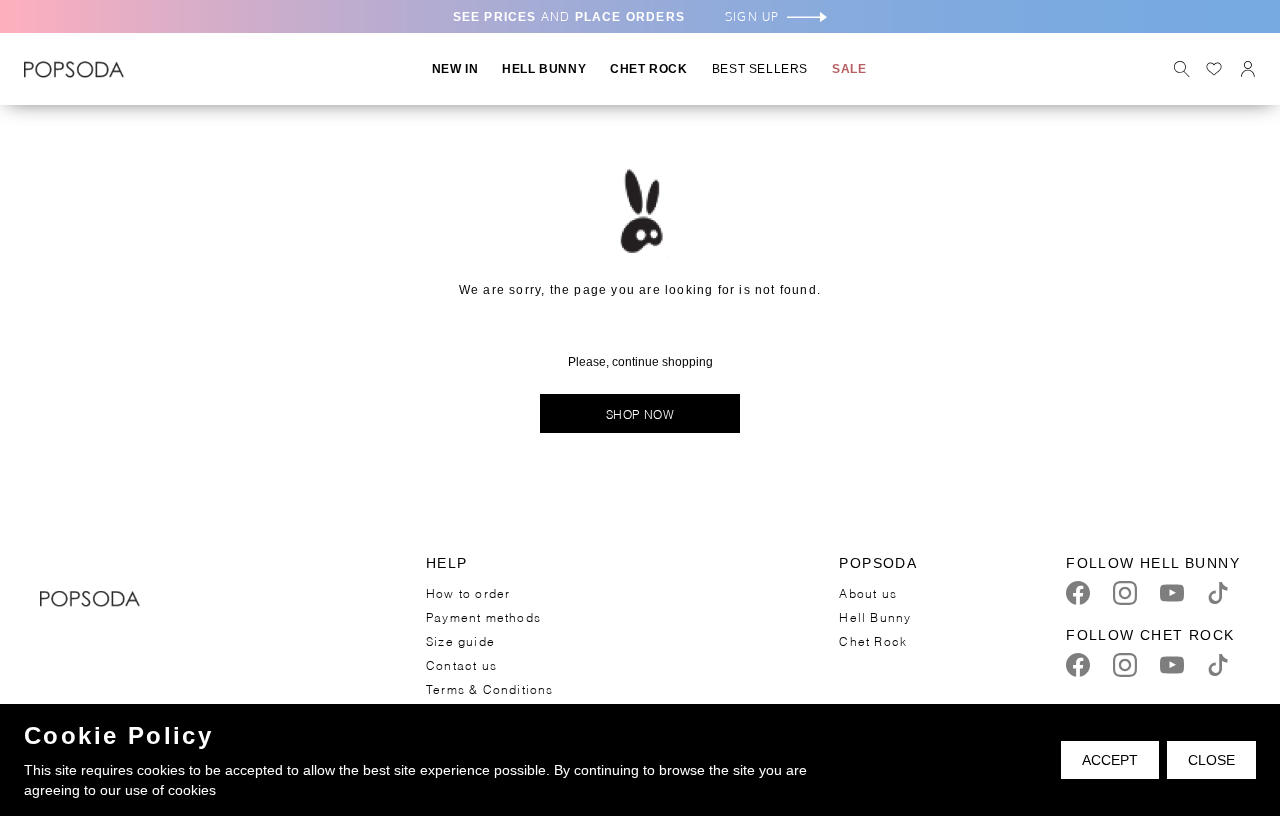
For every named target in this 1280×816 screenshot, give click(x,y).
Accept (1110, 760)
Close (1211, 760)
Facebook (1078, 593)
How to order (468, 592)
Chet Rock (873, 640)
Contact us (461, 664)
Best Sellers (760, 69)
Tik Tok (1218, 593)
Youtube (1172, 593)
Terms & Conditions (490, 688)
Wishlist (1214, 69)
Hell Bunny (875, 616)
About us (868, 592)
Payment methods (483, 616)
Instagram (1125, 593)
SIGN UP (752, 16)
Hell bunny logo (74, 69)
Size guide (460, 640)
